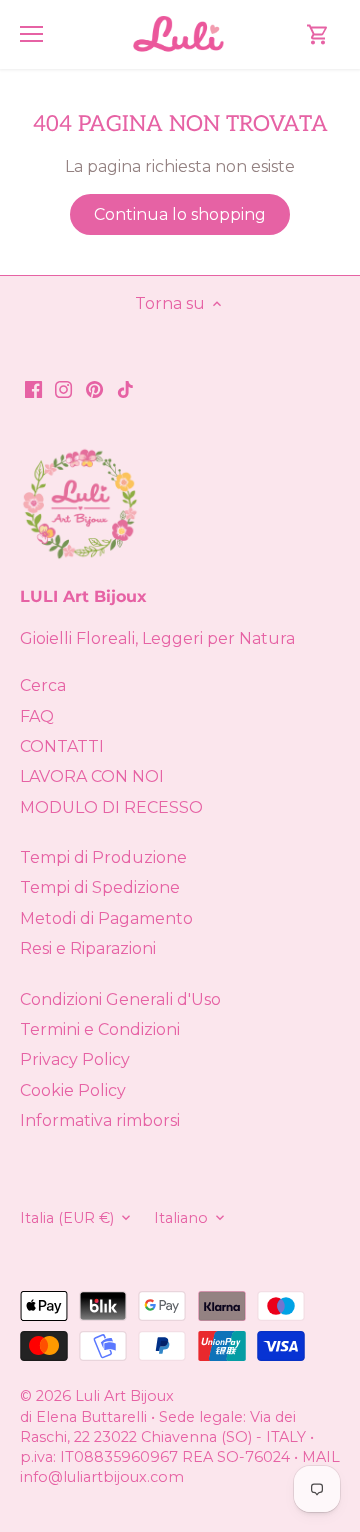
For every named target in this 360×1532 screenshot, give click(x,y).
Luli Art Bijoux (124, 1396)
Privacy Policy (75, 1059)
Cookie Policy (73, 1090)
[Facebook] (33, 389)
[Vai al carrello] (318, 34)
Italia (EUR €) (67, 1218)
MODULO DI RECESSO (111, 807)
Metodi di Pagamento (106, 918)
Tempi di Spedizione (100, 887)
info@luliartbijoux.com (102, 1477)
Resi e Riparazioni (88, 948)
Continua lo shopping (180, 214)
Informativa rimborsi (100, 1120)
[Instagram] (63, 389)
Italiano (181, 1218)
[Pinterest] (94, 389)
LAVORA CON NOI (92, 776)
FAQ (37, 716)
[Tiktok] (125, 389)
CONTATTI (62, 746)
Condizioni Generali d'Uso (120, 999)
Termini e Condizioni (100, 1029)
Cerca (43, 685)
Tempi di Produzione (103, 857)
